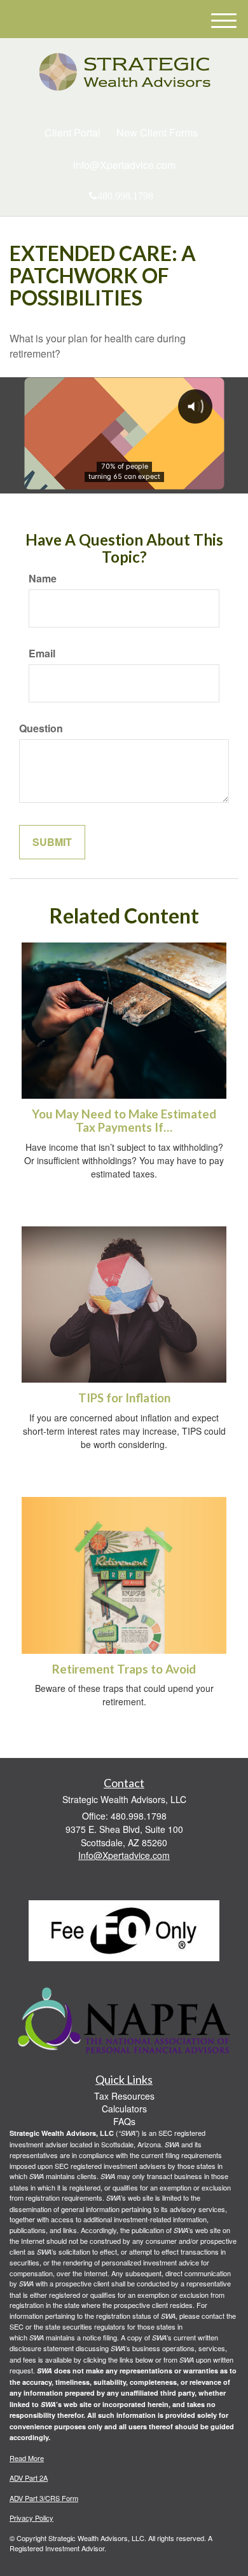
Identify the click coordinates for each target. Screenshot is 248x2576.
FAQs (124, 2121)
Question (41, 728)
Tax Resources (124, 2096)
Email (42, 654)
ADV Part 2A (29, 2478)
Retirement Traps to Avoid (124, 1669)
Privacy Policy (31, 2518)
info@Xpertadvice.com (124, 165)
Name (43, 579)
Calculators (124, 2109)
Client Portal (72, 132)
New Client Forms (157, 132)
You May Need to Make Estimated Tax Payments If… (124, 1121)
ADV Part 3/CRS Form (44, 2498)
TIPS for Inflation (124, 1398)
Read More (27, 2458)
